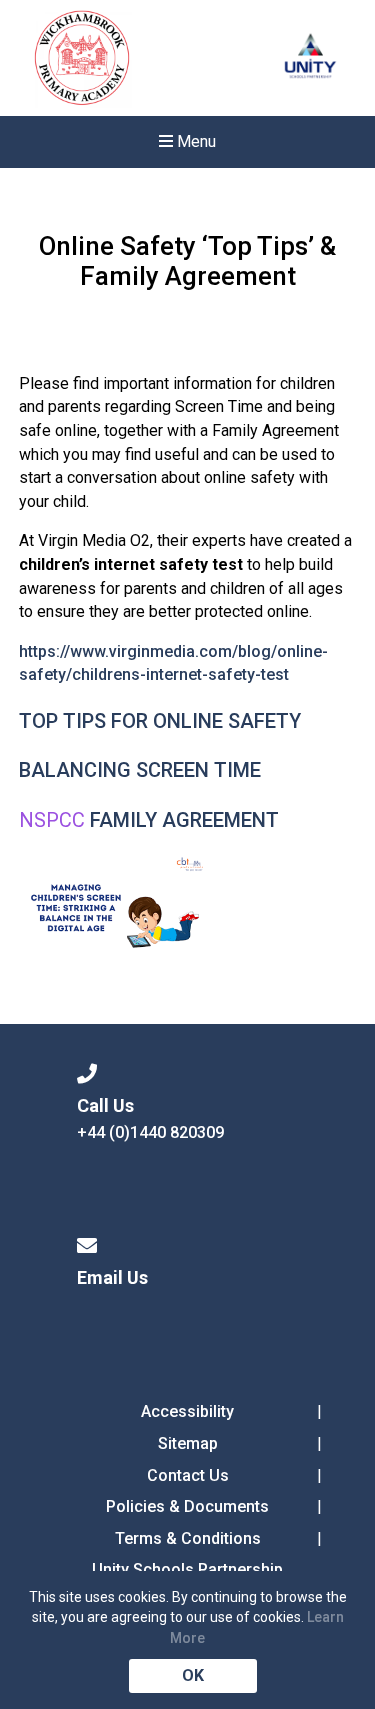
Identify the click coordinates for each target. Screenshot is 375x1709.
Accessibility (187, 1411)
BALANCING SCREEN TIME (140, 770)
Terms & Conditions (188, 1538)
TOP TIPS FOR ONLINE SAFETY (160, 721)
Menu (194, 141)
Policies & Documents (187, 1506)
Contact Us (188, 1475)
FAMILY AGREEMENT (184, 820)
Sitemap (188, 1443)
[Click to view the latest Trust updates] (310, 58)
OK (193, 1675)
